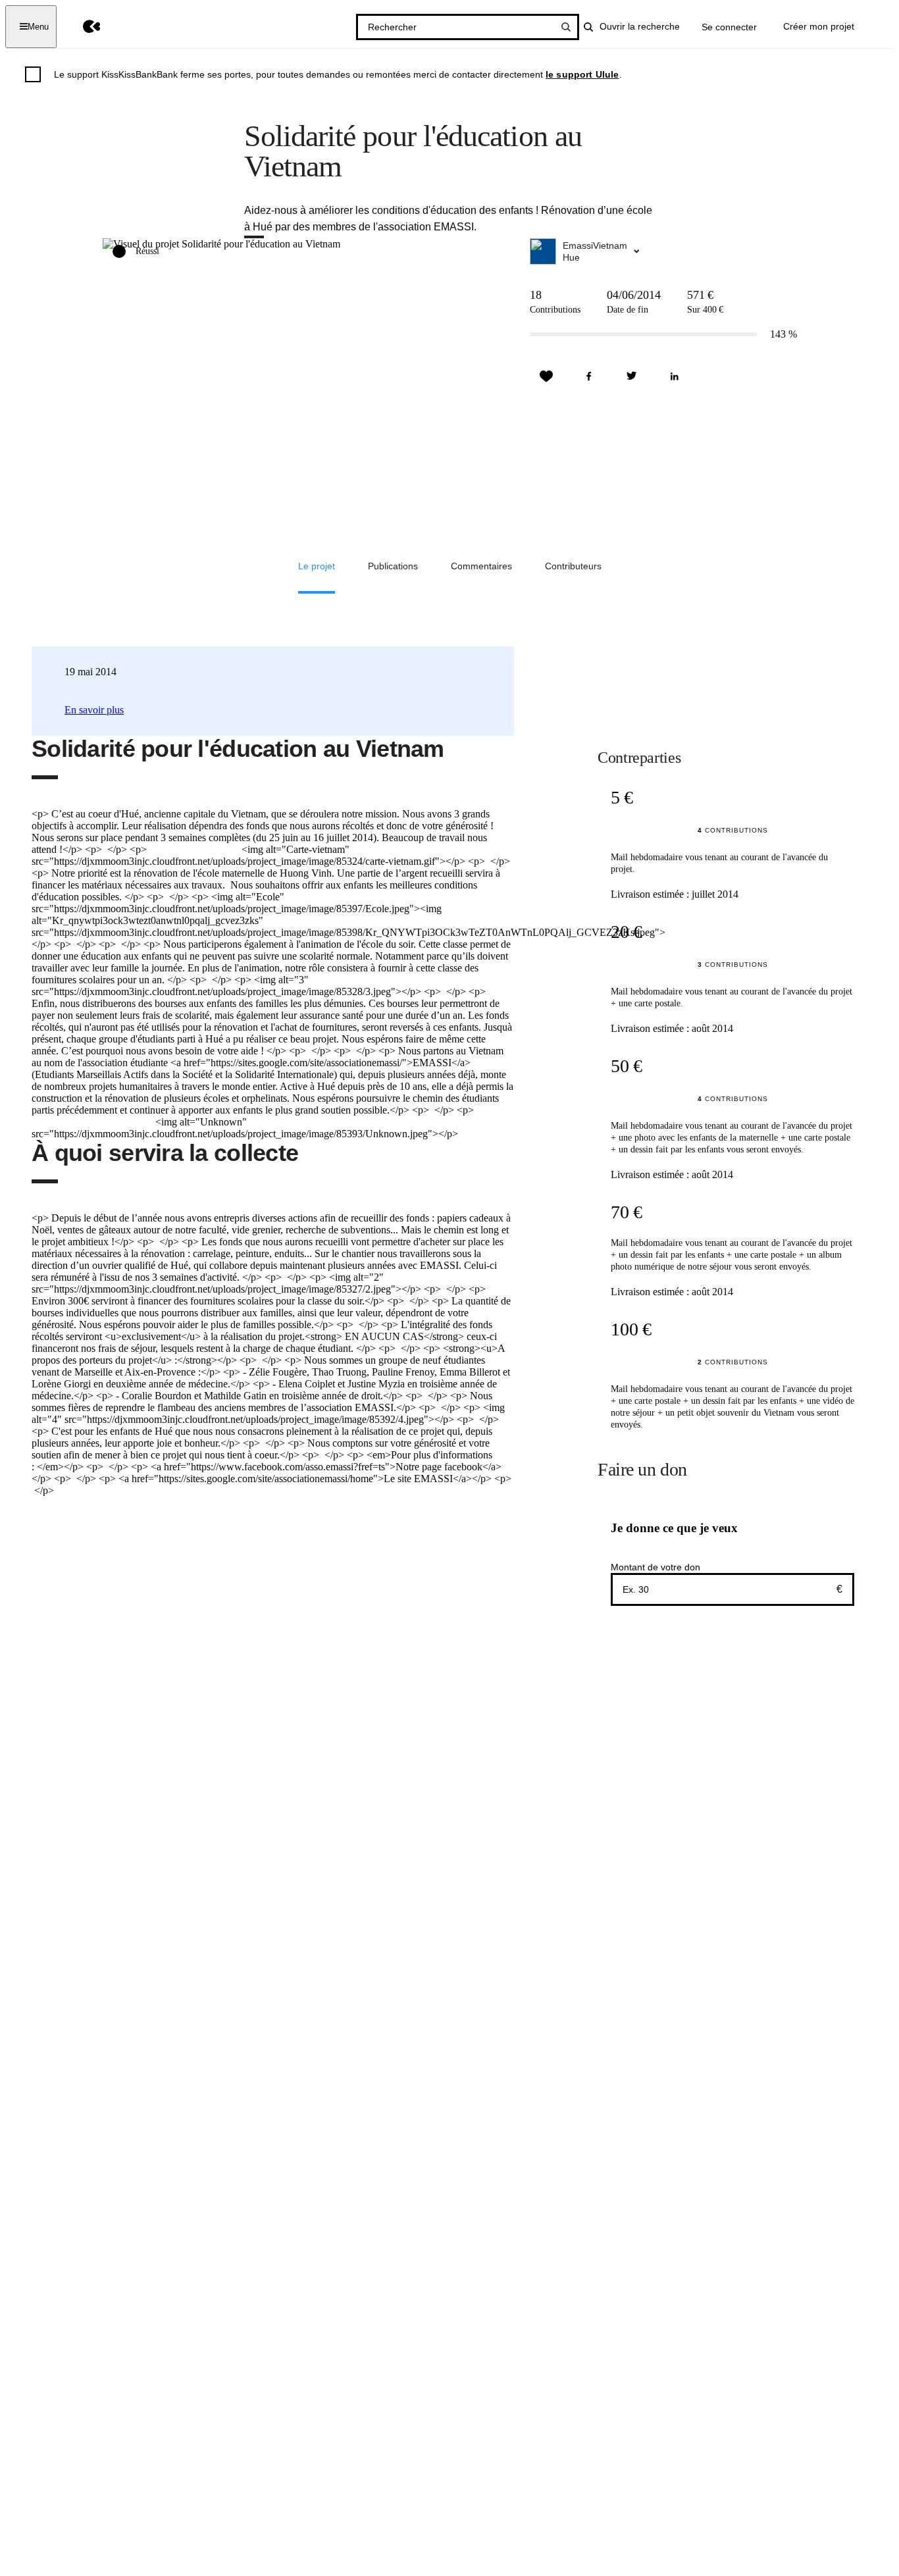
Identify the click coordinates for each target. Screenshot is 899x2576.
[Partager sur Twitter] (632, 376)
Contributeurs (573, 566)
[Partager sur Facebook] (589, 376)
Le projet (317, 566)
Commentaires (481, 566)
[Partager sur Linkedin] (675, 376)
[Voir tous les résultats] (566, 27)
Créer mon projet (819, 26)
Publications (393, 566)
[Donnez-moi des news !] (546, 376)
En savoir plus (94, 710)
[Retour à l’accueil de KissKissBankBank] (82, 27)
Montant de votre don (655, 1567)
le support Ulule (582, 74)
